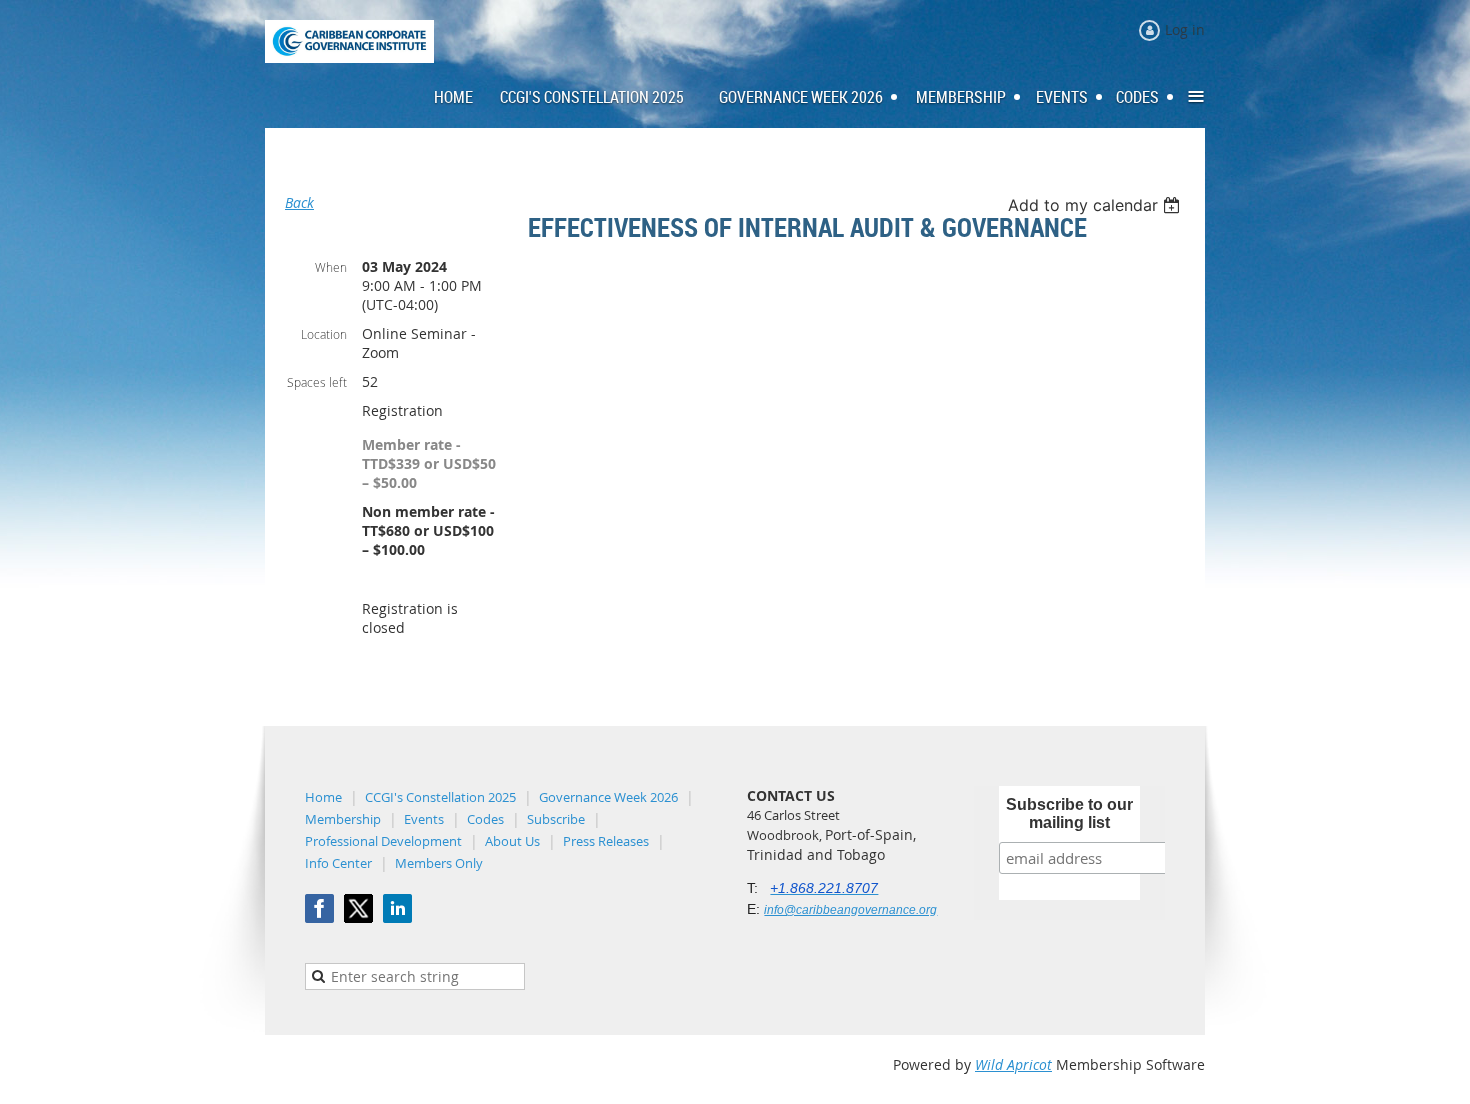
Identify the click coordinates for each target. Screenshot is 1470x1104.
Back (299, 202)
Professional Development (383, 841)
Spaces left (317, 382)
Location (324, 334)
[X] (358, 908)
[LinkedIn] (397, 908)
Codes (485, 819)
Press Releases (606, 841)
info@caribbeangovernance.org (850, 910)
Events (424, 819)
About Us (512, 841)
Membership (343, 819)
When (331, 267)
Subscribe (556, 819)
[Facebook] (319, 908)
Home (323, 797)
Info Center (338, 863)
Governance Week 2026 (608, 797)
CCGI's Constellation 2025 (440, 797)
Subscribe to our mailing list (1069, 813)
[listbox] (1096, 205)
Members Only (439, 863)
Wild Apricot (1013, 1064)
